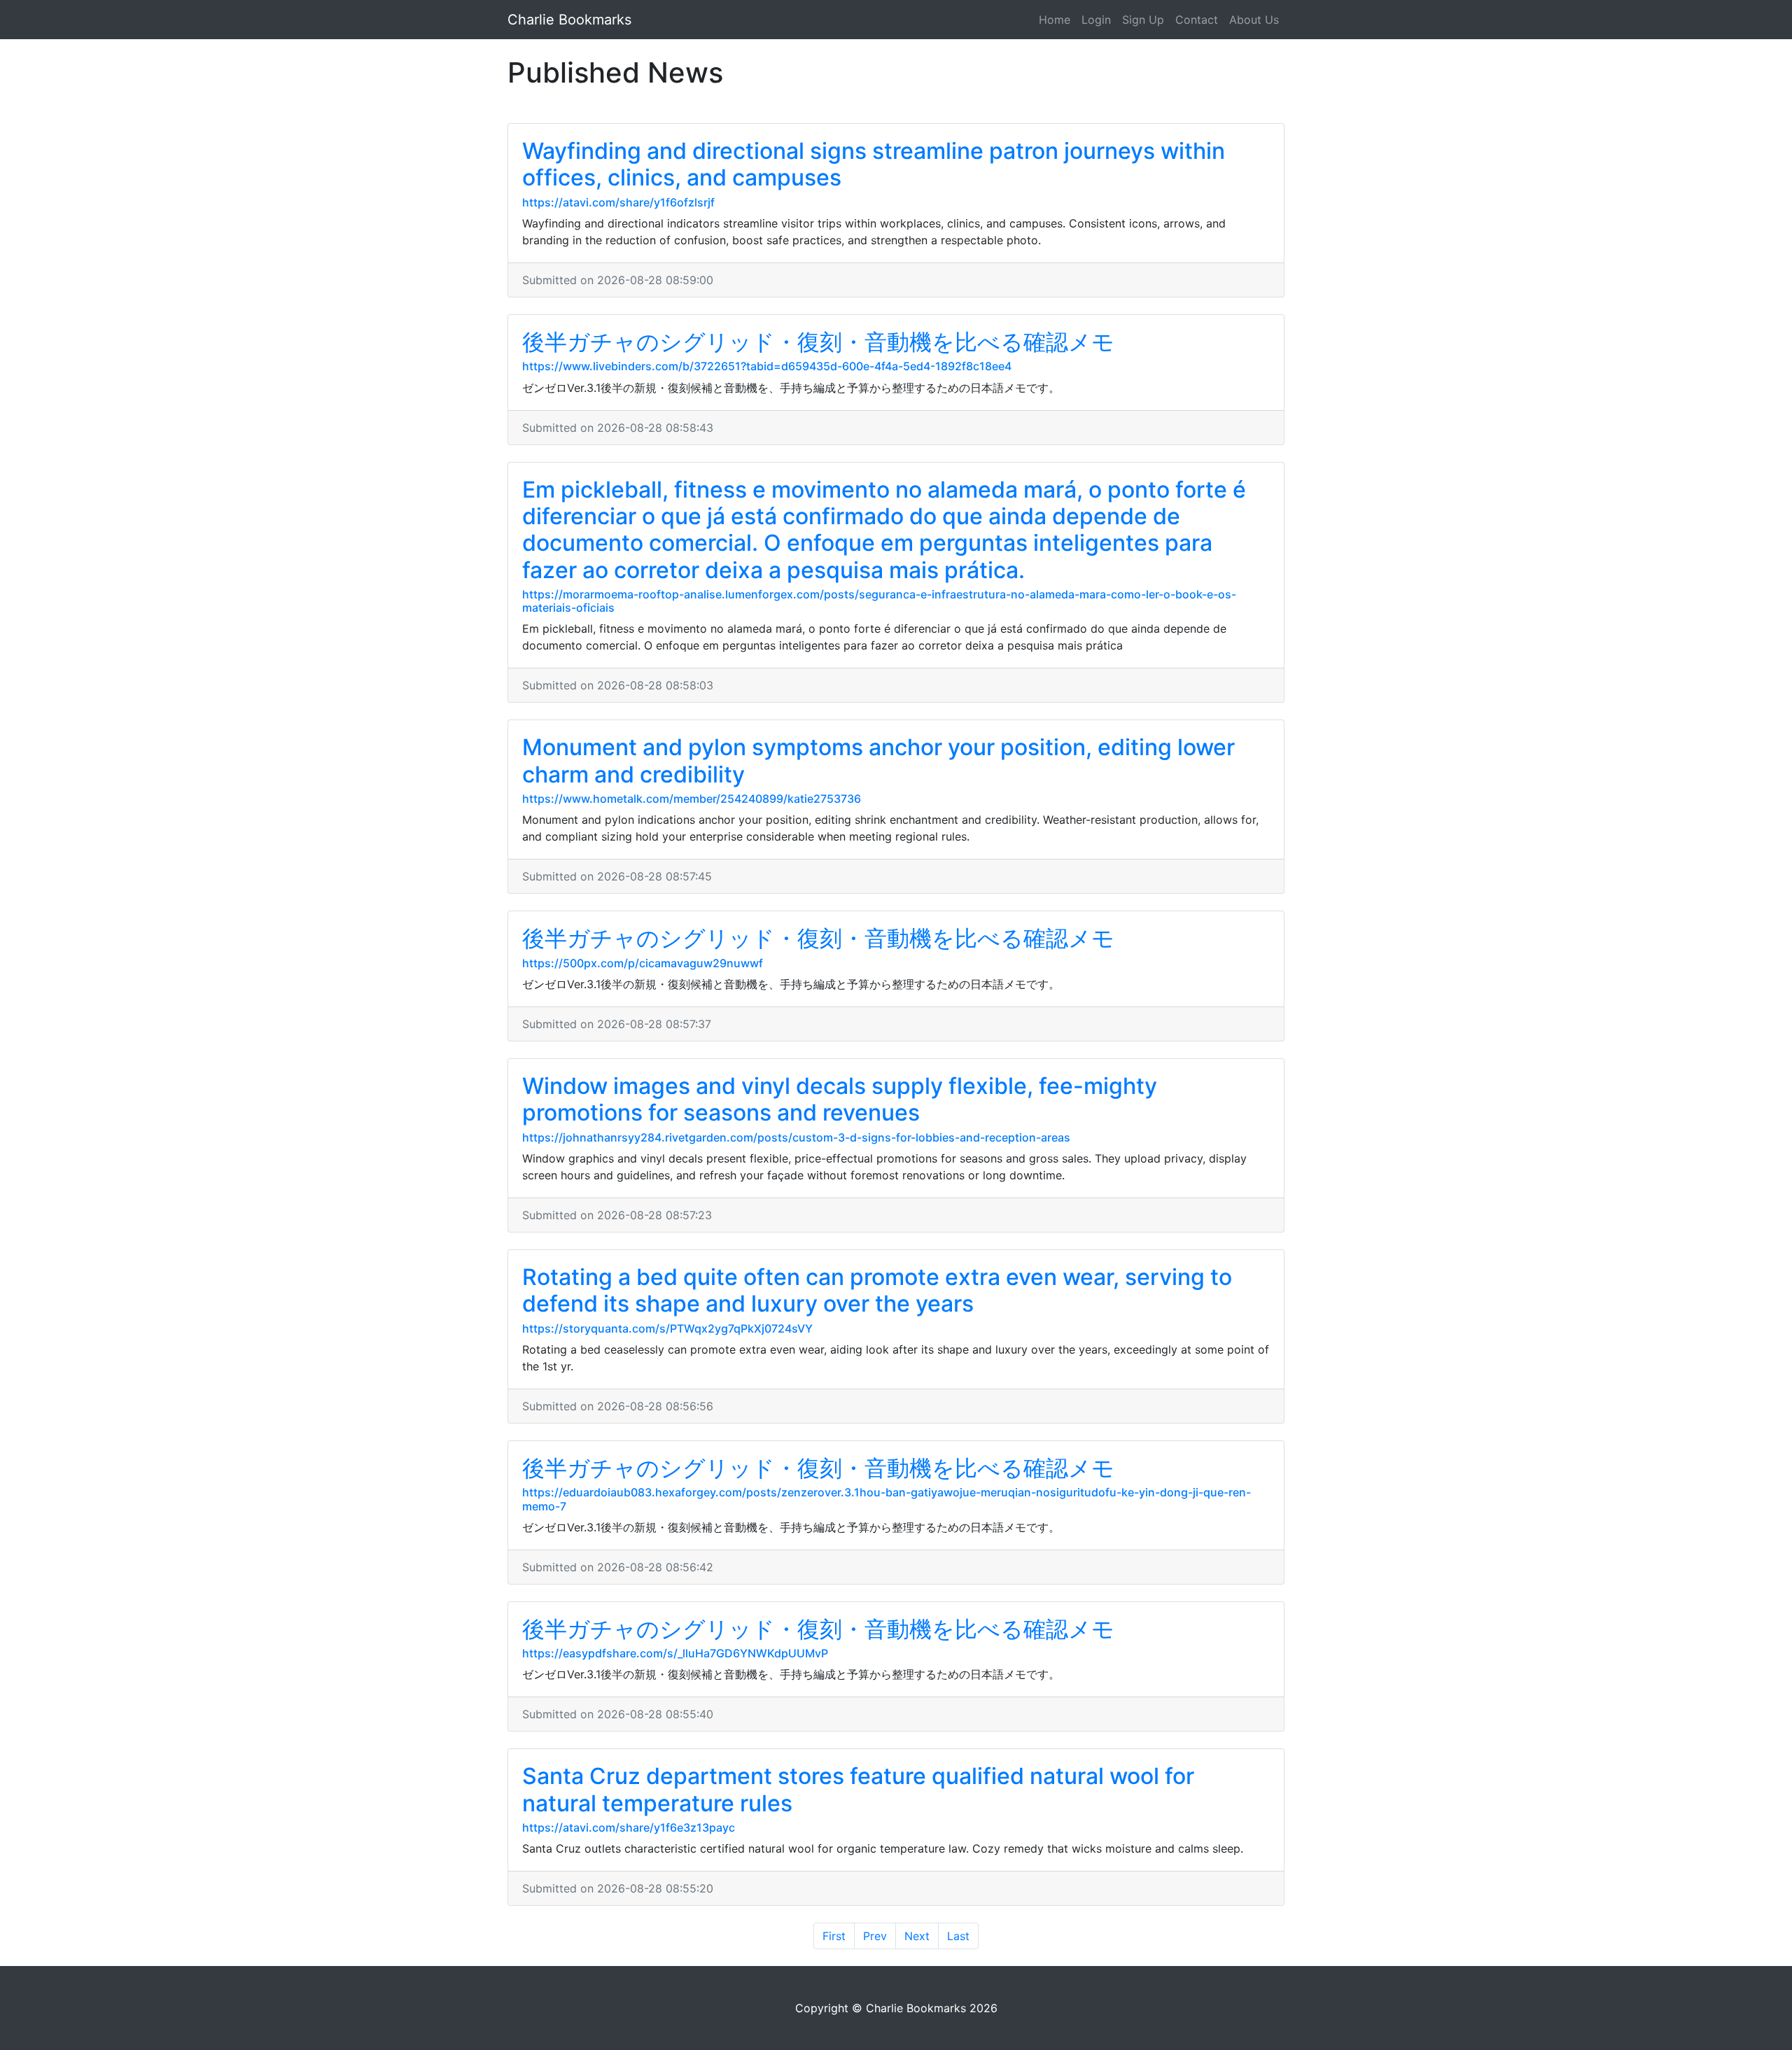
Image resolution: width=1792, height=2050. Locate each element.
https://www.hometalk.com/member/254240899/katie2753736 (692, 799)
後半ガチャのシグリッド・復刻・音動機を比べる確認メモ (818, 342)
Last (958, 1936)
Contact (1197, 20)
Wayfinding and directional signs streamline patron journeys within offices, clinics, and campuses (874, 164)
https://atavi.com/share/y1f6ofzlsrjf (618, 202)
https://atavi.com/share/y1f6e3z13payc (629, 1827)
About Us (1254, 20)
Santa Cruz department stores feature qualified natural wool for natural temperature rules (858, 1789)
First (834, 1936)
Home (1055, 20)
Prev (875, 1936)
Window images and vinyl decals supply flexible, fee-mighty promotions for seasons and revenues (840, 1099)
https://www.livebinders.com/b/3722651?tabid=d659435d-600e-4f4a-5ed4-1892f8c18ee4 (767, 366)
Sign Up (1143, 20)
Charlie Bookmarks (569, 20)
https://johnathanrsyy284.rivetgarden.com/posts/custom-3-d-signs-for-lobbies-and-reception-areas (796, 1137)
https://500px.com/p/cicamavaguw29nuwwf (643, 963)
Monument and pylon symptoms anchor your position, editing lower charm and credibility (878, 760)
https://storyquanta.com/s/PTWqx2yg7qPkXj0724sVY (667, 1328)
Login (1096, 20)
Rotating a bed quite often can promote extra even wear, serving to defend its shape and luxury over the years (877, 1290)
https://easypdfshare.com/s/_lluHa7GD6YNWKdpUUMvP (675, 1653)
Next (917, 1936)
